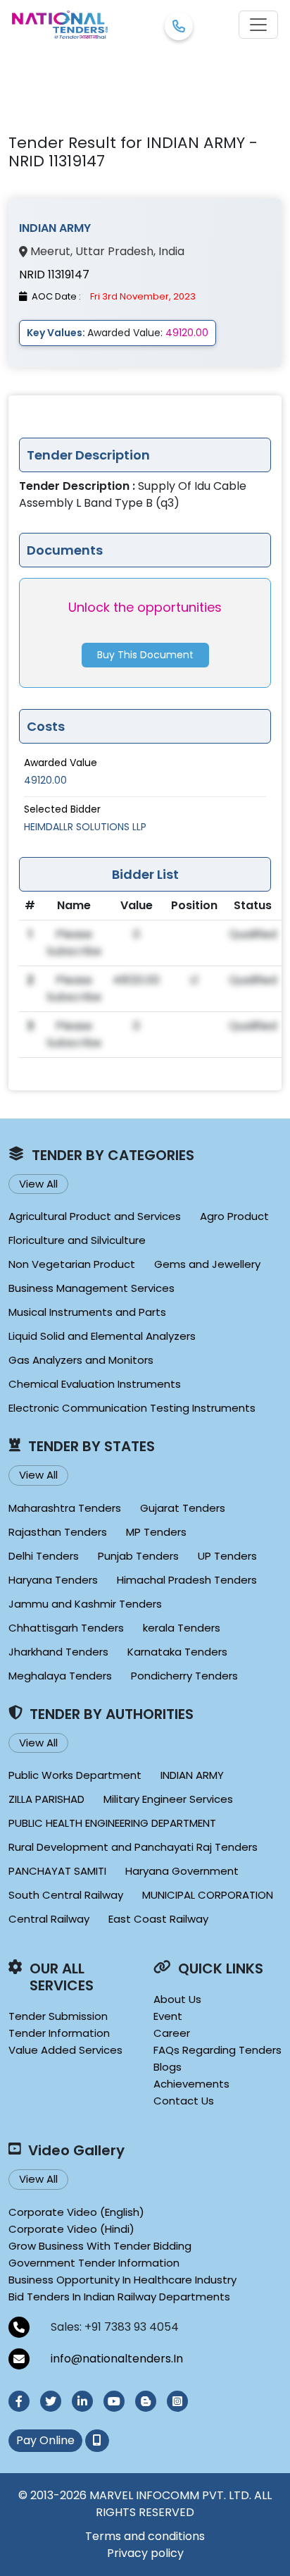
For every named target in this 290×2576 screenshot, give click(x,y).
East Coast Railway (158, 1919)
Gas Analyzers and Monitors (81, 1360)
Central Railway (49, 1919)
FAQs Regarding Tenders (217, 2050)
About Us (177, 1999)
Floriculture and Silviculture (77, 1240)
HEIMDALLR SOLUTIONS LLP (85, 827)
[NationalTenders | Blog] (146, 2401)
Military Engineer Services (168, 1799)
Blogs (168, 2067)
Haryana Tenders (53, 1580)
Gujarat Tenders (183, 1508)
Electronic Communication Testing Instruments (132, 1408)
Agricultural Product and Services (95, 1216)
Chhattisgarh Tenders (66, 1628)
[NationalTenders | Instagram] (177, 2401)
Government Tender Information (94, 2263)
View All (38, 1184)
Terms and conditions (145, 2536)
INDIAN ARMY (192, 1775)
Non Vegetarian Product (72, 1264)
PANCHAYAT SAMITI (57, 1871)
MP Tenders (156, 1532)
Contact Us (184, 2101)
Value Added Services (65, 2050)
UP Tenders (227, 1556)
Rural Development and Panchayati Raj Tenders (133, 1847)
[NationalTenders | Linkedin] (82, 2401)
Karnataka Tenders (177, 1652)
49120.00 (45, 780)
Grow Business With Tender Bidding (100, 2246)
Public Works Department (75, 1775)
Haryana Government (182, 1871)
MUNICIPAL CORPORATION (208, 1895)
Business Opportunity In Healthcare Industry (122, 2280)
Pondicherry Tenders (184, 1676)
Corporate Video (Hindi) (71, 2229)
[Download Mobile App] (97, 2441)
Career (172, 2033)
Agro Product (234, 1216)
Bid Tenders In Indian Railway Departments (119, 2297)
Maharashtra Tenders (65, 1508)
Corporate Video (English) (76, 2212)
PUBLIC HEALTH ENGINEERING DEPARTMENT (112, 1823)
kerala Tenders (182, 1628)
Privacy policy (145, 2553)
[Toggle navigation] (258, 25)
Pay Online (45, 2440)
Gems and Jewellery (207, 1264)
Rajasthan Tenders (58, 1532)
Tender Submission (58, 2016)
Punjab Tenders (138, 1556)
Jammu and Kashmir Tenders (85, 1604)
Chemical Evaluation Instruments (95, 1384)
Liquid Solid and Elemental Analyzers (102, 1336)
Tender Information (59, 2033)
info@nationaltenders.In (117, 2359)
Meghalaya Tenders (60, 1676)
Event (168, 2016)
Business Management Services (92, 1288)
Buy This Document (145, 655)
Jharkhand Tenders (58, 1652)
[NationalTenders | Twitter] (51, 2401)
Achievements (191, 2084)
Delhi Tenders (44, 1556)
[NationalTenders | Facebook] (19, 2401)
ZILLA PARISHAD (46, 1799)
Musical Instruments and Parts (87, 1312)
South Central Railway (66, 1895)
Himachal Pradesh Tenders (187, 1580)
